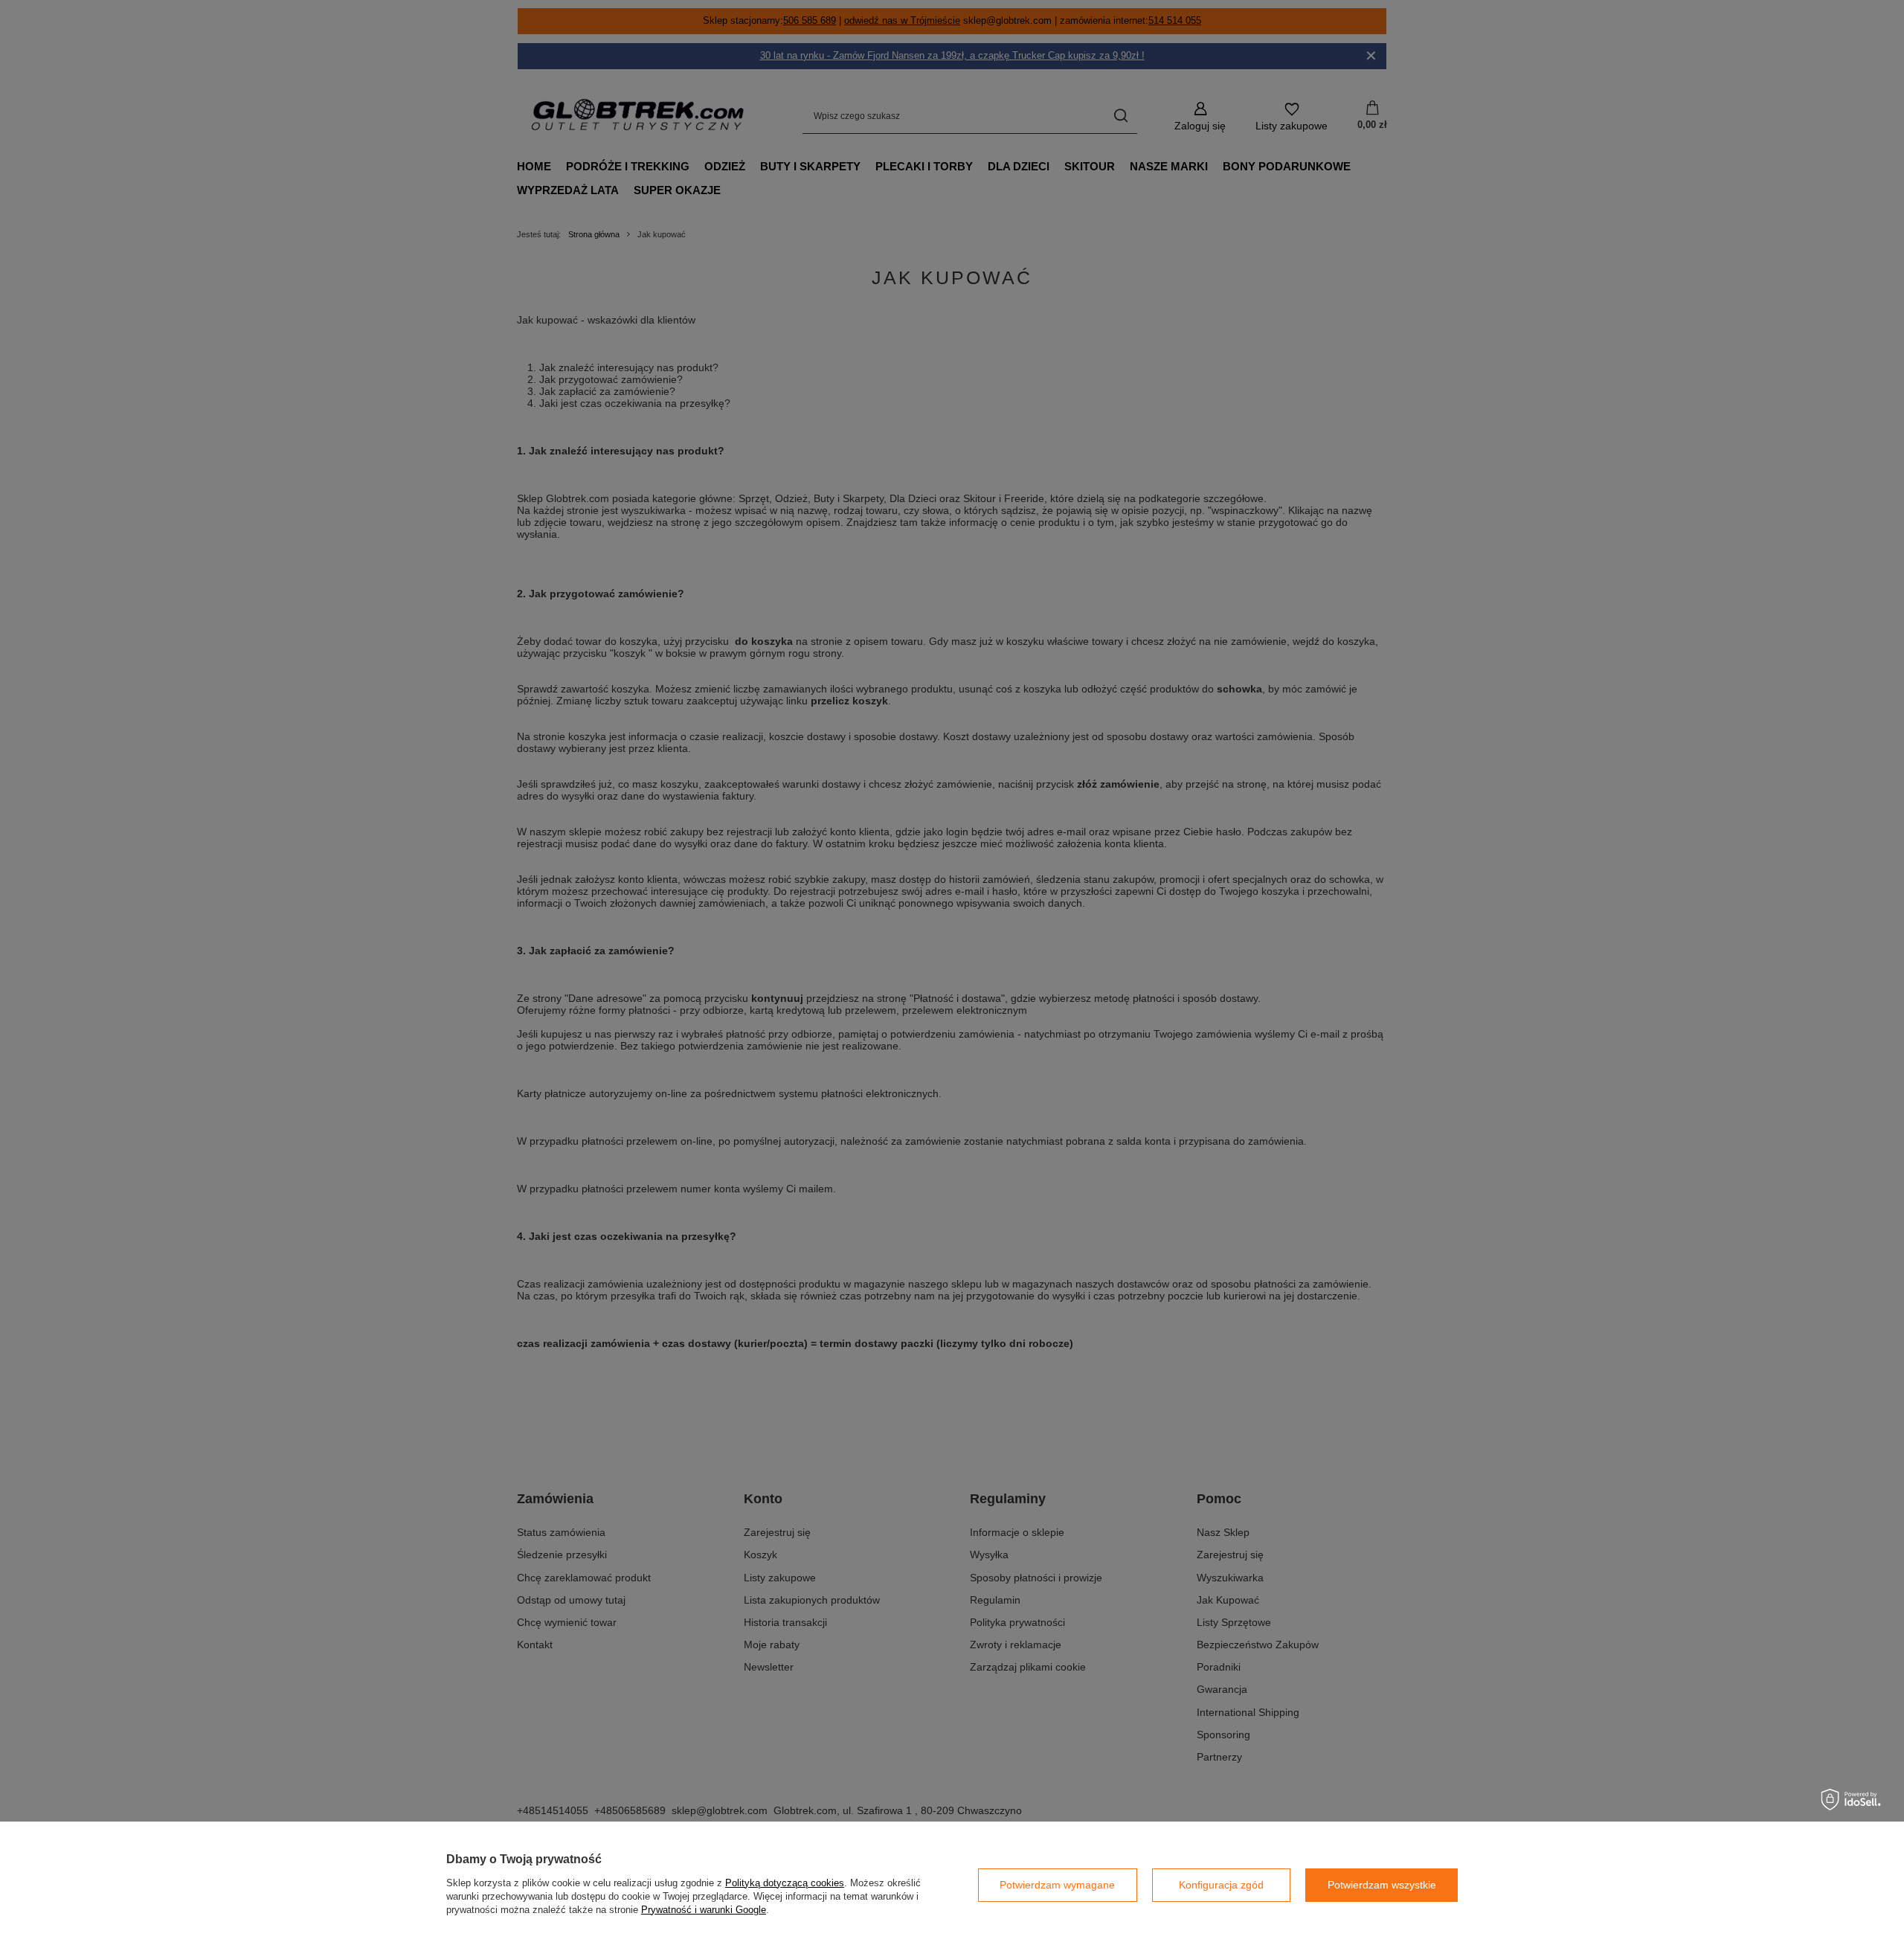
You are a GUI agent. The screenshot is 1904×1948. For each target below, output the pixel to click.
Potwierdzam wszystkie (1382, 1885)
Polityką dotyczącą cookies (785, 1883)
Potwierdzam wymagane (1057, 1885)
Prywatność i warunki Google (704, 1910)
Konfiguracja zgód (1221, 1885)
